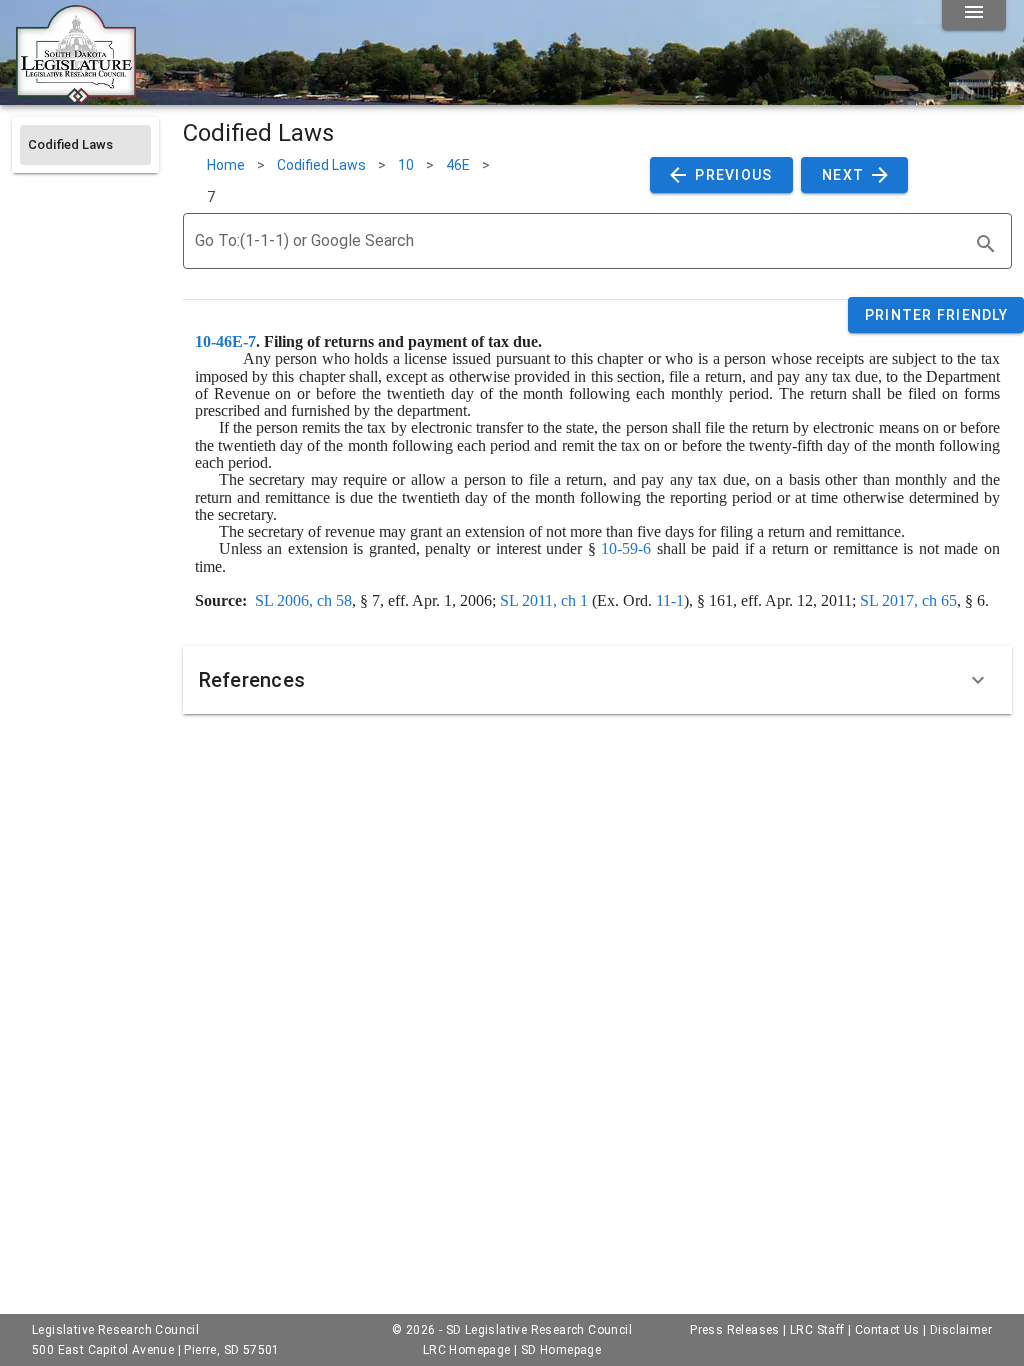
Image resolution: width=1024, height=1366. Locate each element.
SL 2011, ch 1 (544, 600)
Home (226, 165)
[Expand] (978, 680)
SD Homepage (561, 1350)
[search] (986, 244)
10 (406, 165)
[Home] (76, 97)
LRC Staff (817, 1330)
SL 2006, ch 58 (303, 600)
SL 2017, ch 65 (908, 600)
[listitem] (85, 145)
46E (458, 165)
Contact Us (887, 1330)
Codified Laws (321, 165)
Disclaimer (961, 1330)
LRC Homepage (467, 1350)
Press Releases (735, 1330)
